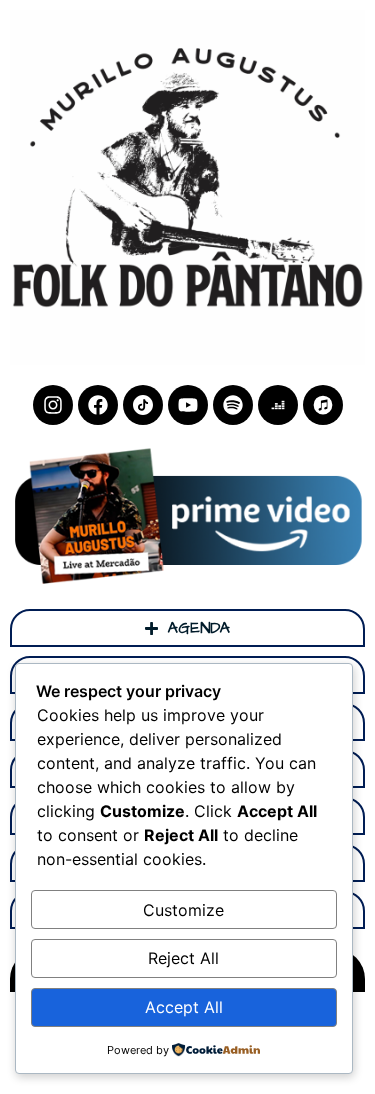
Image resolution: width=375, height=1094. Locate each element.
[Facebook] (98, 405)
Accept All (184, 1007)
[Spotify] (233, 405)
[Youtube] (188, 405)
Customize (183, 910)
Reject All (183, 958)
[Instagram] (53, 405)
